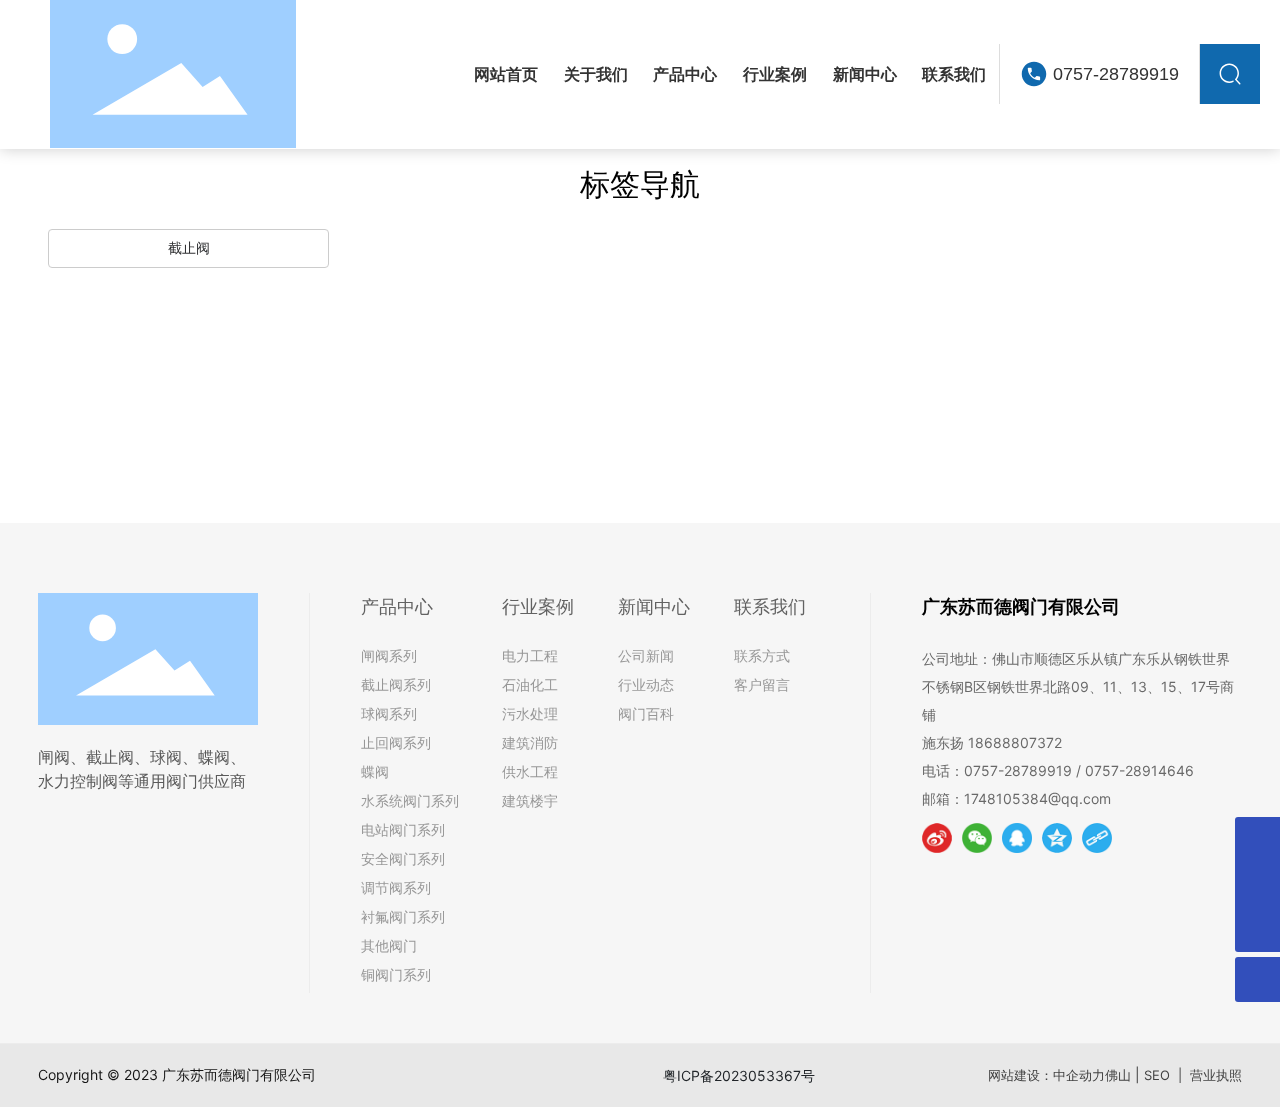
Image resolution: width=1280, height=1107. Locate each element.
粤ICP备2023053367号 (739, 1075)
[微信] (977, 838)
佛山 (1118, 1075)
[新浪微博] (937, 838)
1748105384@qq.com (1039, 798)
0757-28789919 (1116, 74)
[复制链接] (1097, 838)
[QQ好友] (1017, 838)
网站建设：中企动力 (1046, 1075)
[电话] (1257, 884)
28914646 (1163, 770)
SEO (1157, 1075)
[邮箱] (1257, 839)
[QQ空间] (1057, 838)
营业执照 (1216, 1075)
